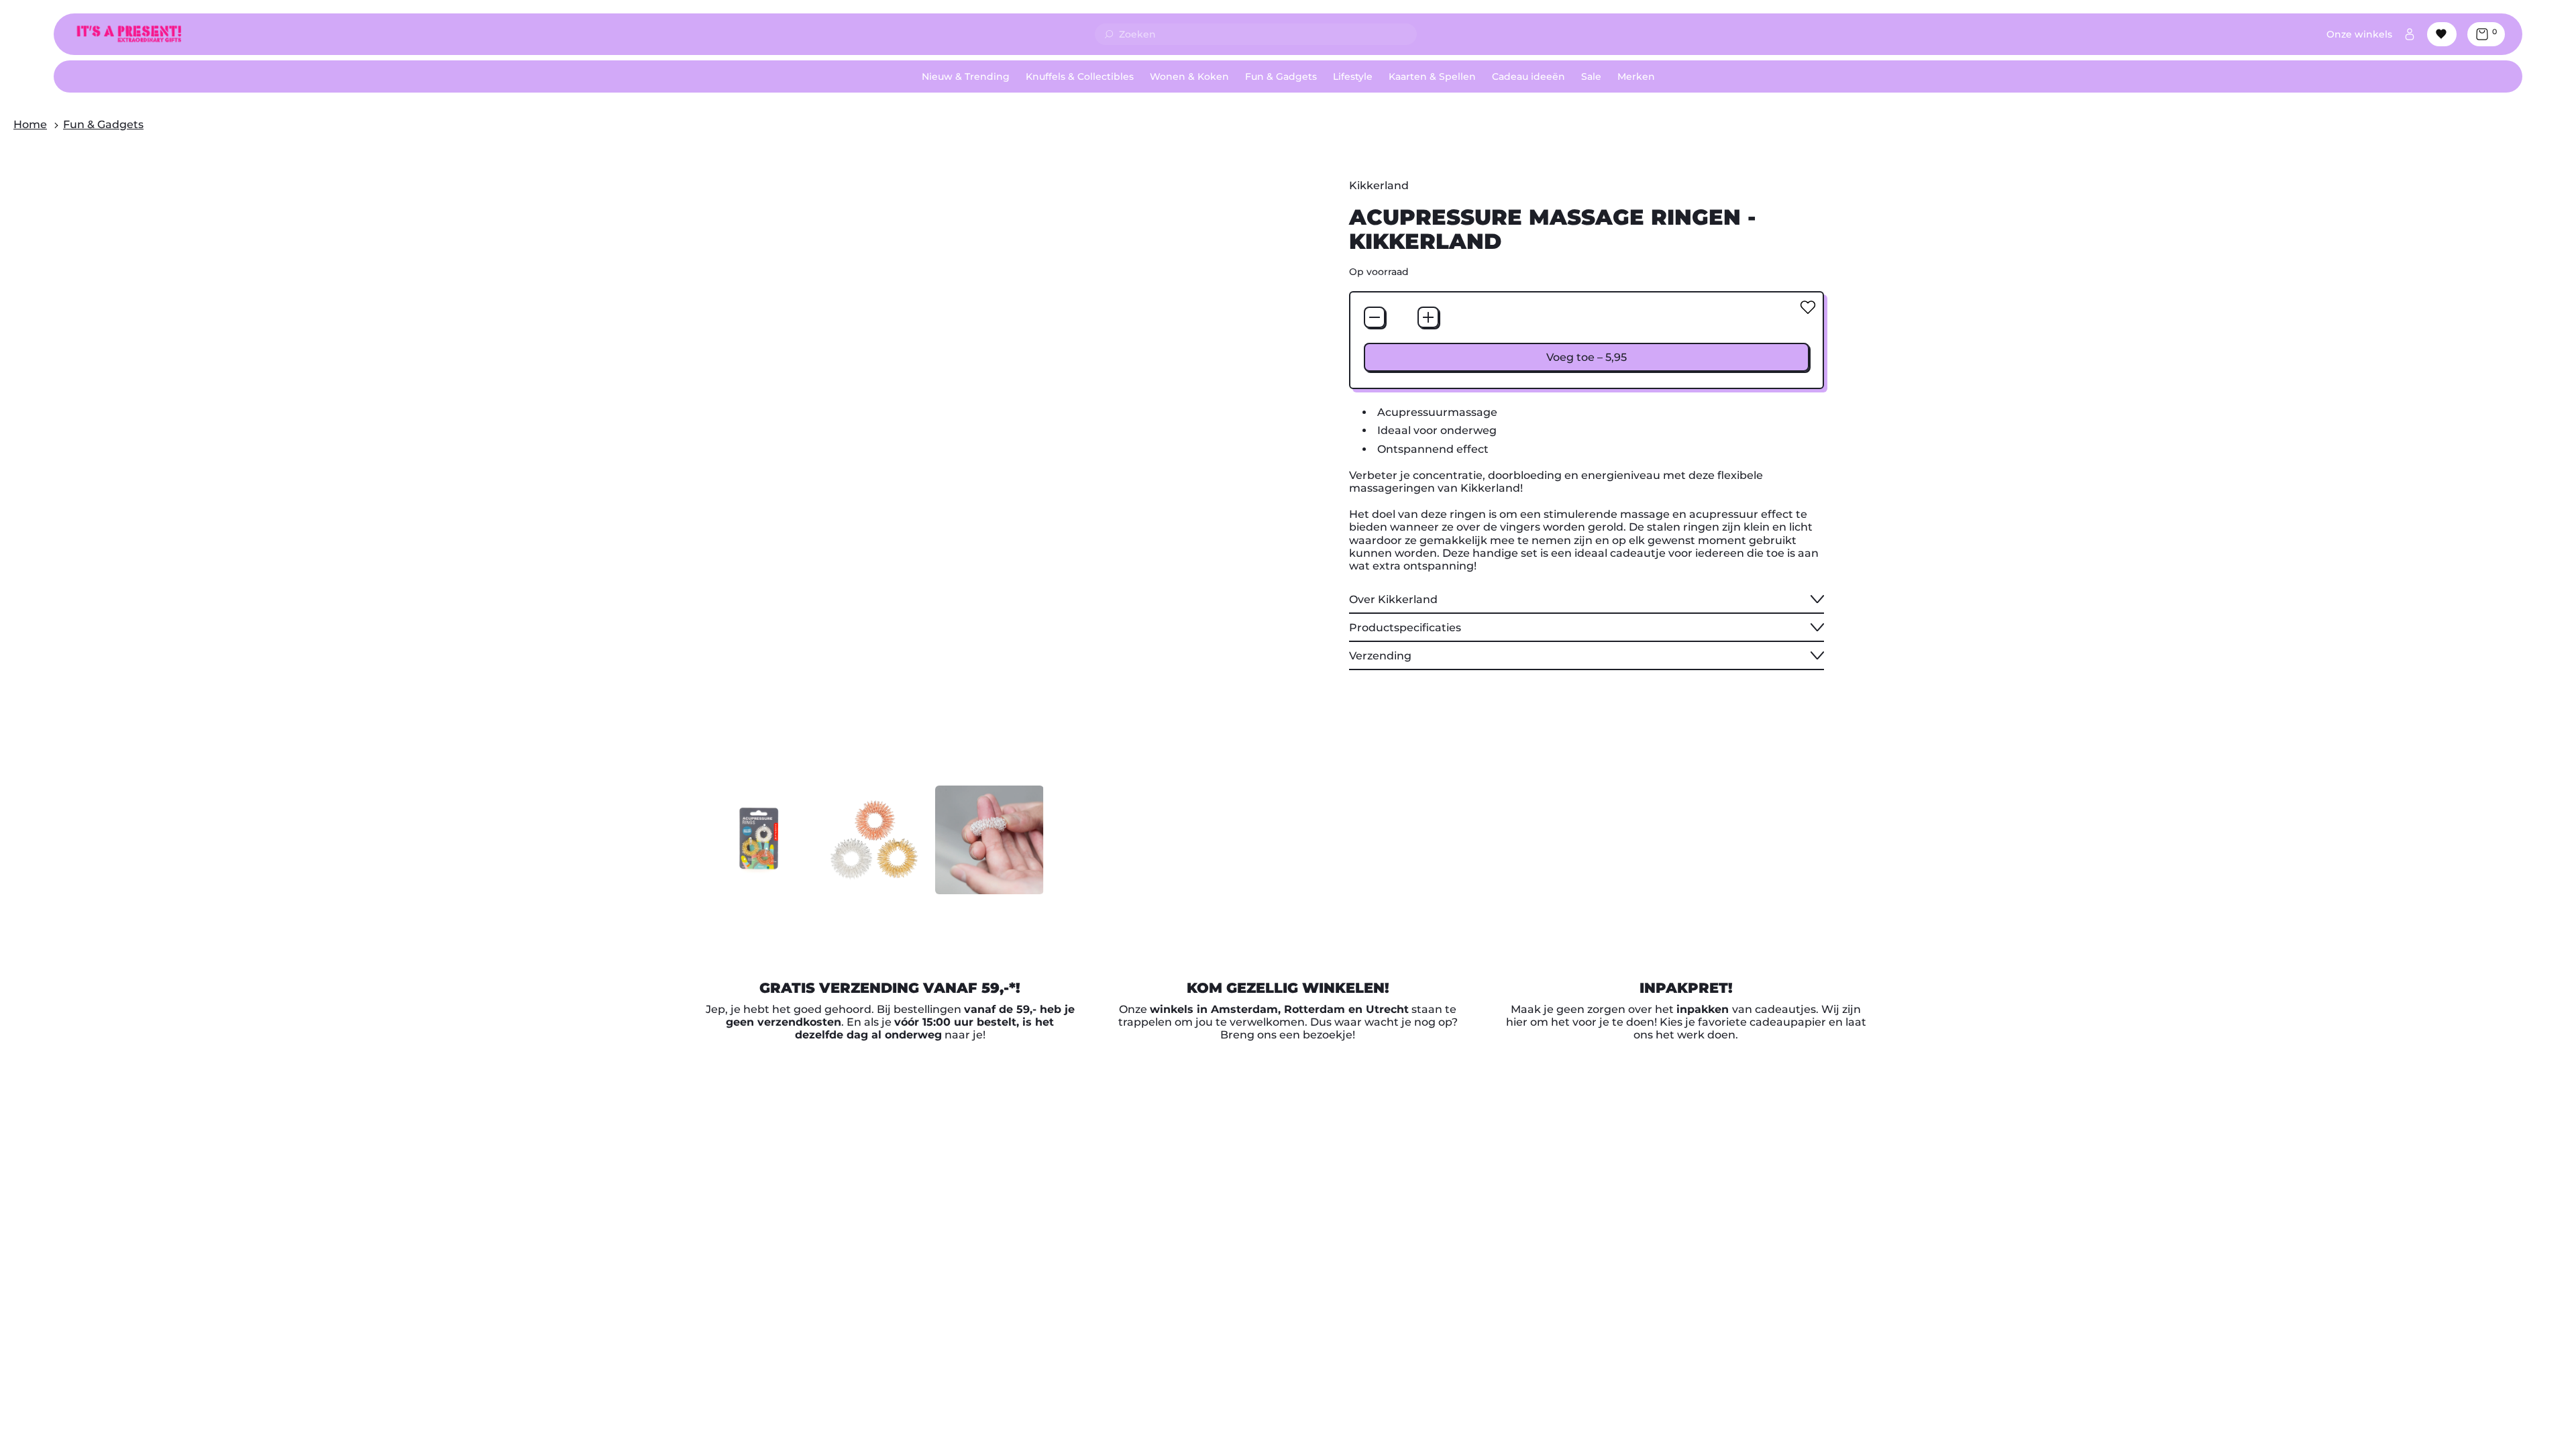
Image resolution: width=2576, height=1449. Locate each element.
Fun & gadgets (103, 124)
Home (30, 124)
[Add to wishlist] (1808, 307)
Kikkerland (1379, 185)
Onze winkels (2359, 34)
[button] (759, 838)
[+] (1428, 317)
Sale (1591, 76)
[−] (1375, 317)
